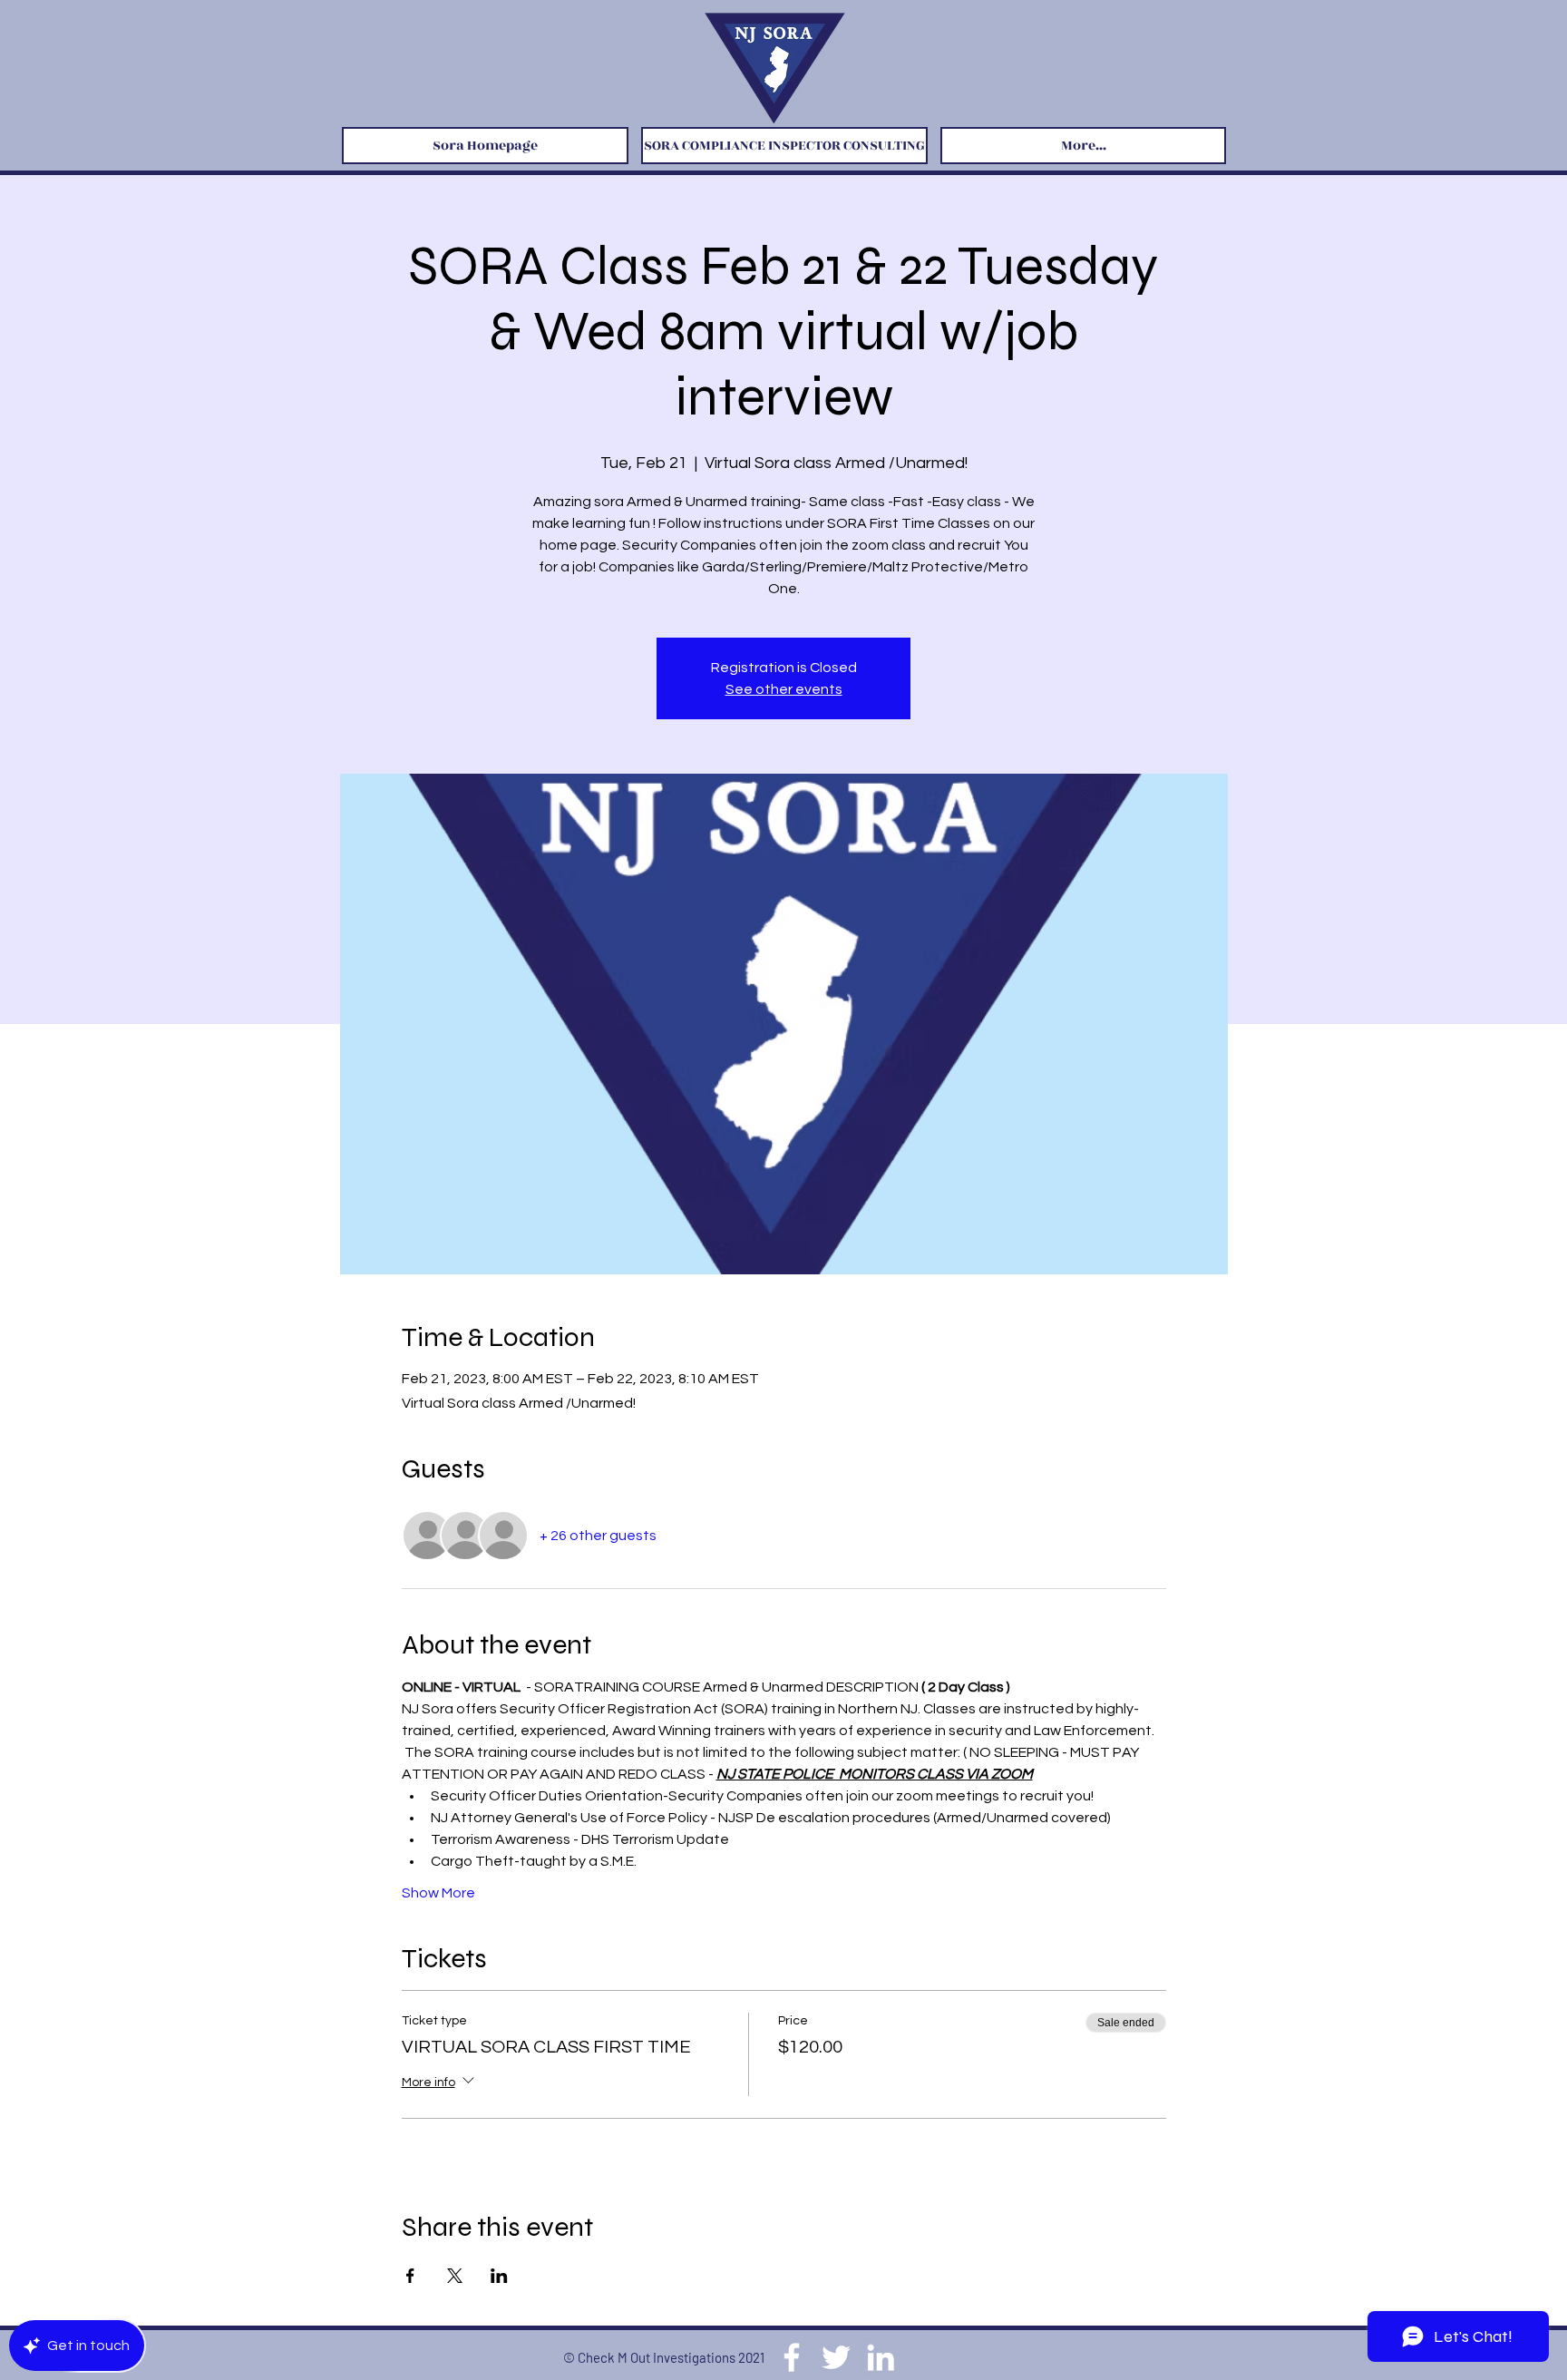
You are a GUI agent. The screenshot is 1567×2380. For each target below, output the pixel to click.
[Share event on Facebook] (410, 2276)
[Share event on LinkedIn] (499, 2276)
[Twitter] (836, 2357)
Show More (438, 1893)
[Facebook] (792, 2357)
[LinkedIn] (881, 2357)
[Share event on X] (455, 2276)
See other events (784, 689)
